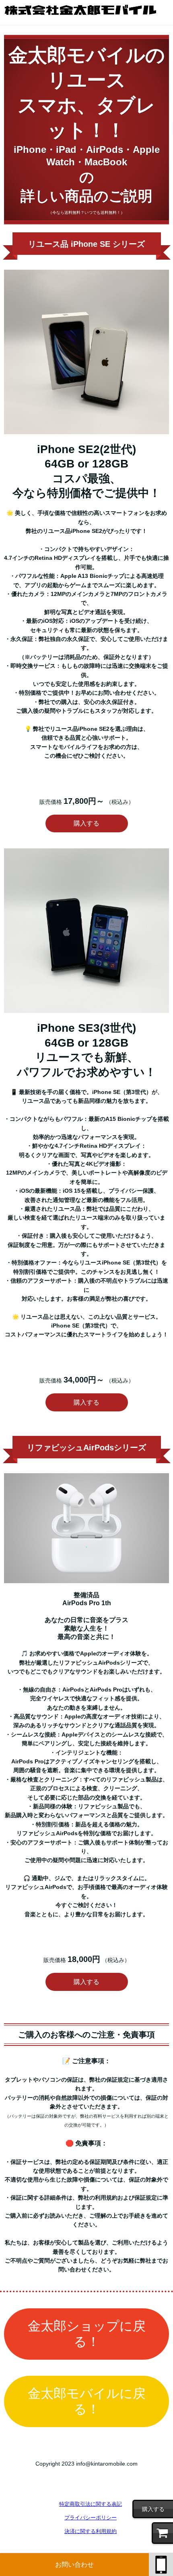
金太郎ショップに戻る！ (87, 2334)
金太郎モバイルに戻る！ (87, 2401)
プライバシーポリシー (91, 2518)
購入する (86, 823)
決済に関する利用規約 (91, 2531)
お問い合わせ (74, 2565)
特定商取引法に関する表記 (91, 2504)
